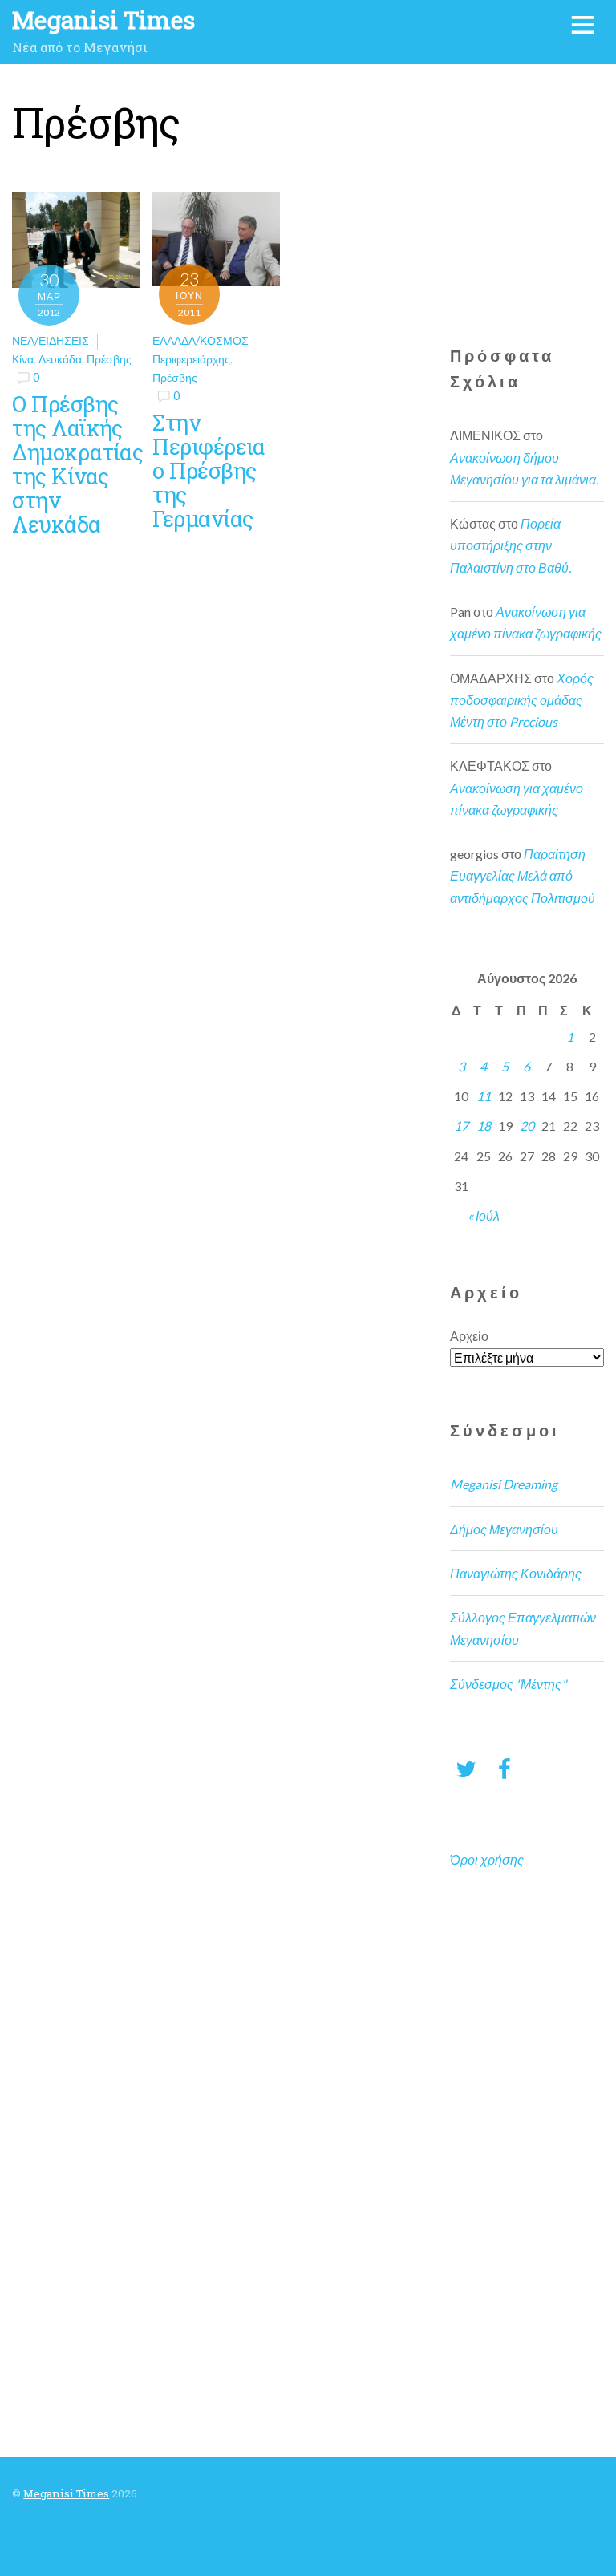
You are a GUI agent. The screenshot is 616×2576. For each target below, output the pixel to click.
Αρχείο (469, 1336)
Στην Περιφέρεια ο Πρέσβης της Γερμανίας (209, 470)
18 (484, 1126)
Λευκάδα (60, 359)
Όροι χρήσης (487, 1859)
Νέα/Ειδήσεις (51, 340)
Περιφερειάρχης (191, 359)
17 (461, 1126)
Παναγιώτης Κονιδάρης (516, 1573)
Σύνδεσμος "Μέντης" (508, 1684)
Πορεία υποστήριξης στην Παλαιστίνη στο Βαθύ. (511, 545)
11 (484, 1096)
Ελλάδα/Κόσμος (201, 340)
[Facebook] (505, 1768)
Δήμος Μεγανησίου (504, 1529)
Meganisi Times (66, 2493)
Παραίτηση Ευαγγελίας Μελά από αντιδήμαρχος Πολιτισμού (523, 875)
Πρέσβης (109, 359)
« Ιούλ (484, 1215)
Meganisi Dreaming (504, 1484)
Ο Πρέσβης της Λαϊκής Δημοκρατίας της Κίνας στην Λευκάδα (77, 464)
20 (527, 1126)
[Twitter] (466, 1768)
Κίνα (23, 359)
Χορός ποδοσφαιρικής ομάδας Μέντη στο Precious (522, 700)
